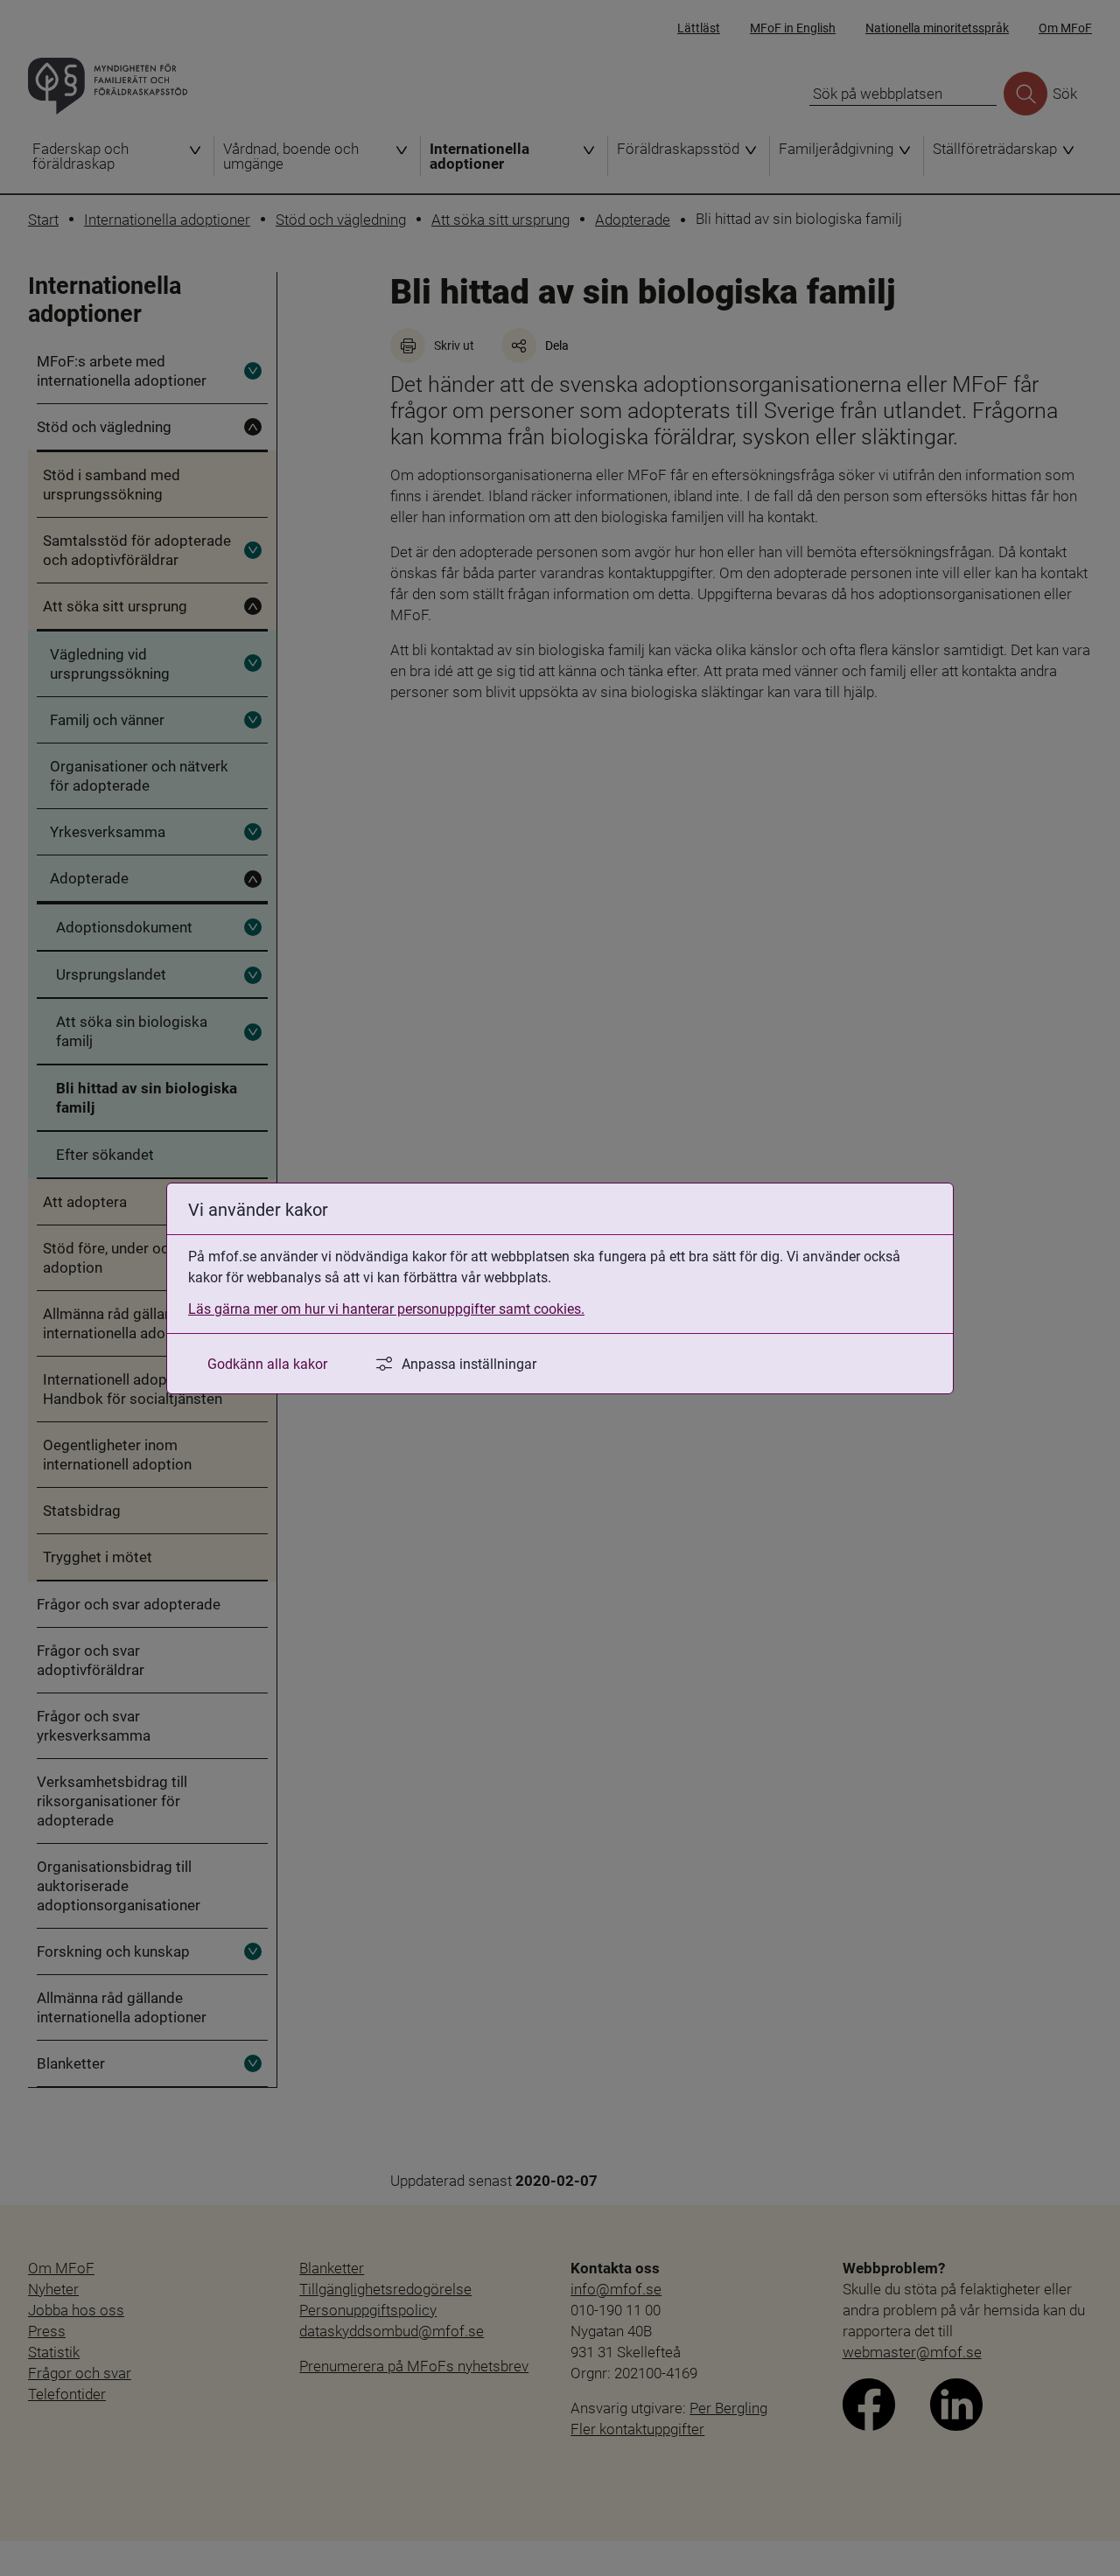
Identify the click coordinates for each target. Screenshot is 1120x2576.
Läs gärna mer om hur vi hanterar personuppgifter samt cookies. (386, 1308)
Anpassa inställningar (469, 1363)
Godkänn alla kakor (267, 1363)
